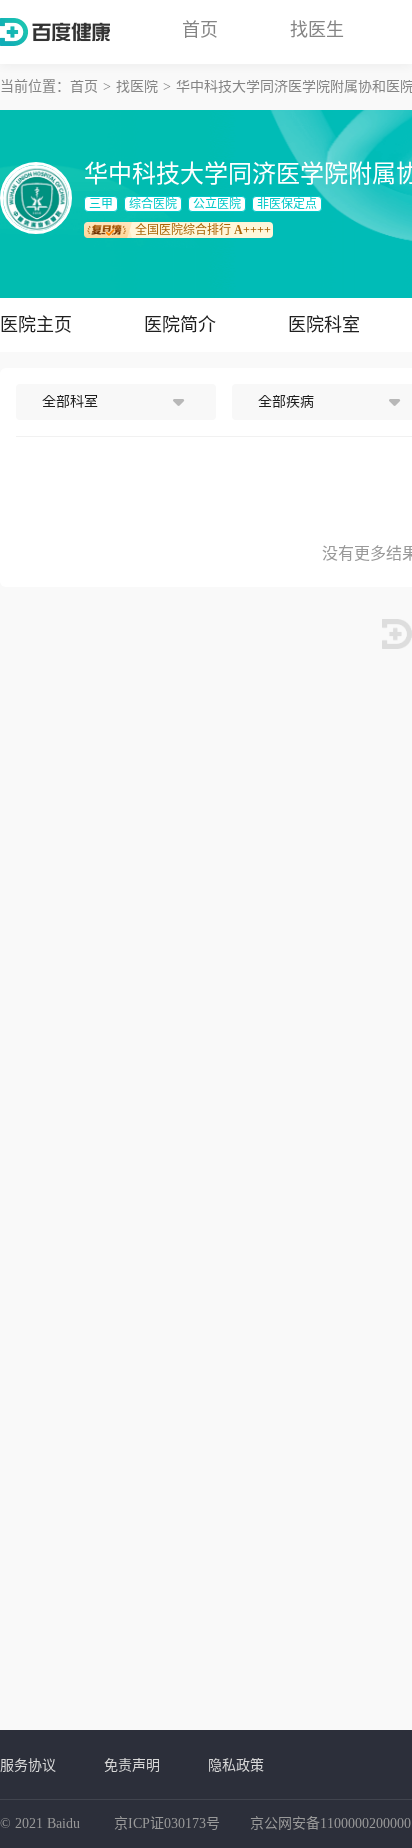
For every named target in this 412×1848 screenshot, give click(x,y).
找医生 (317, 30)
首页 (200, 30)
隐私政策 (236, 1765)
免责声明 (132, 1765)
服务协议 (28, 1765)
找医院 (137, 86)
